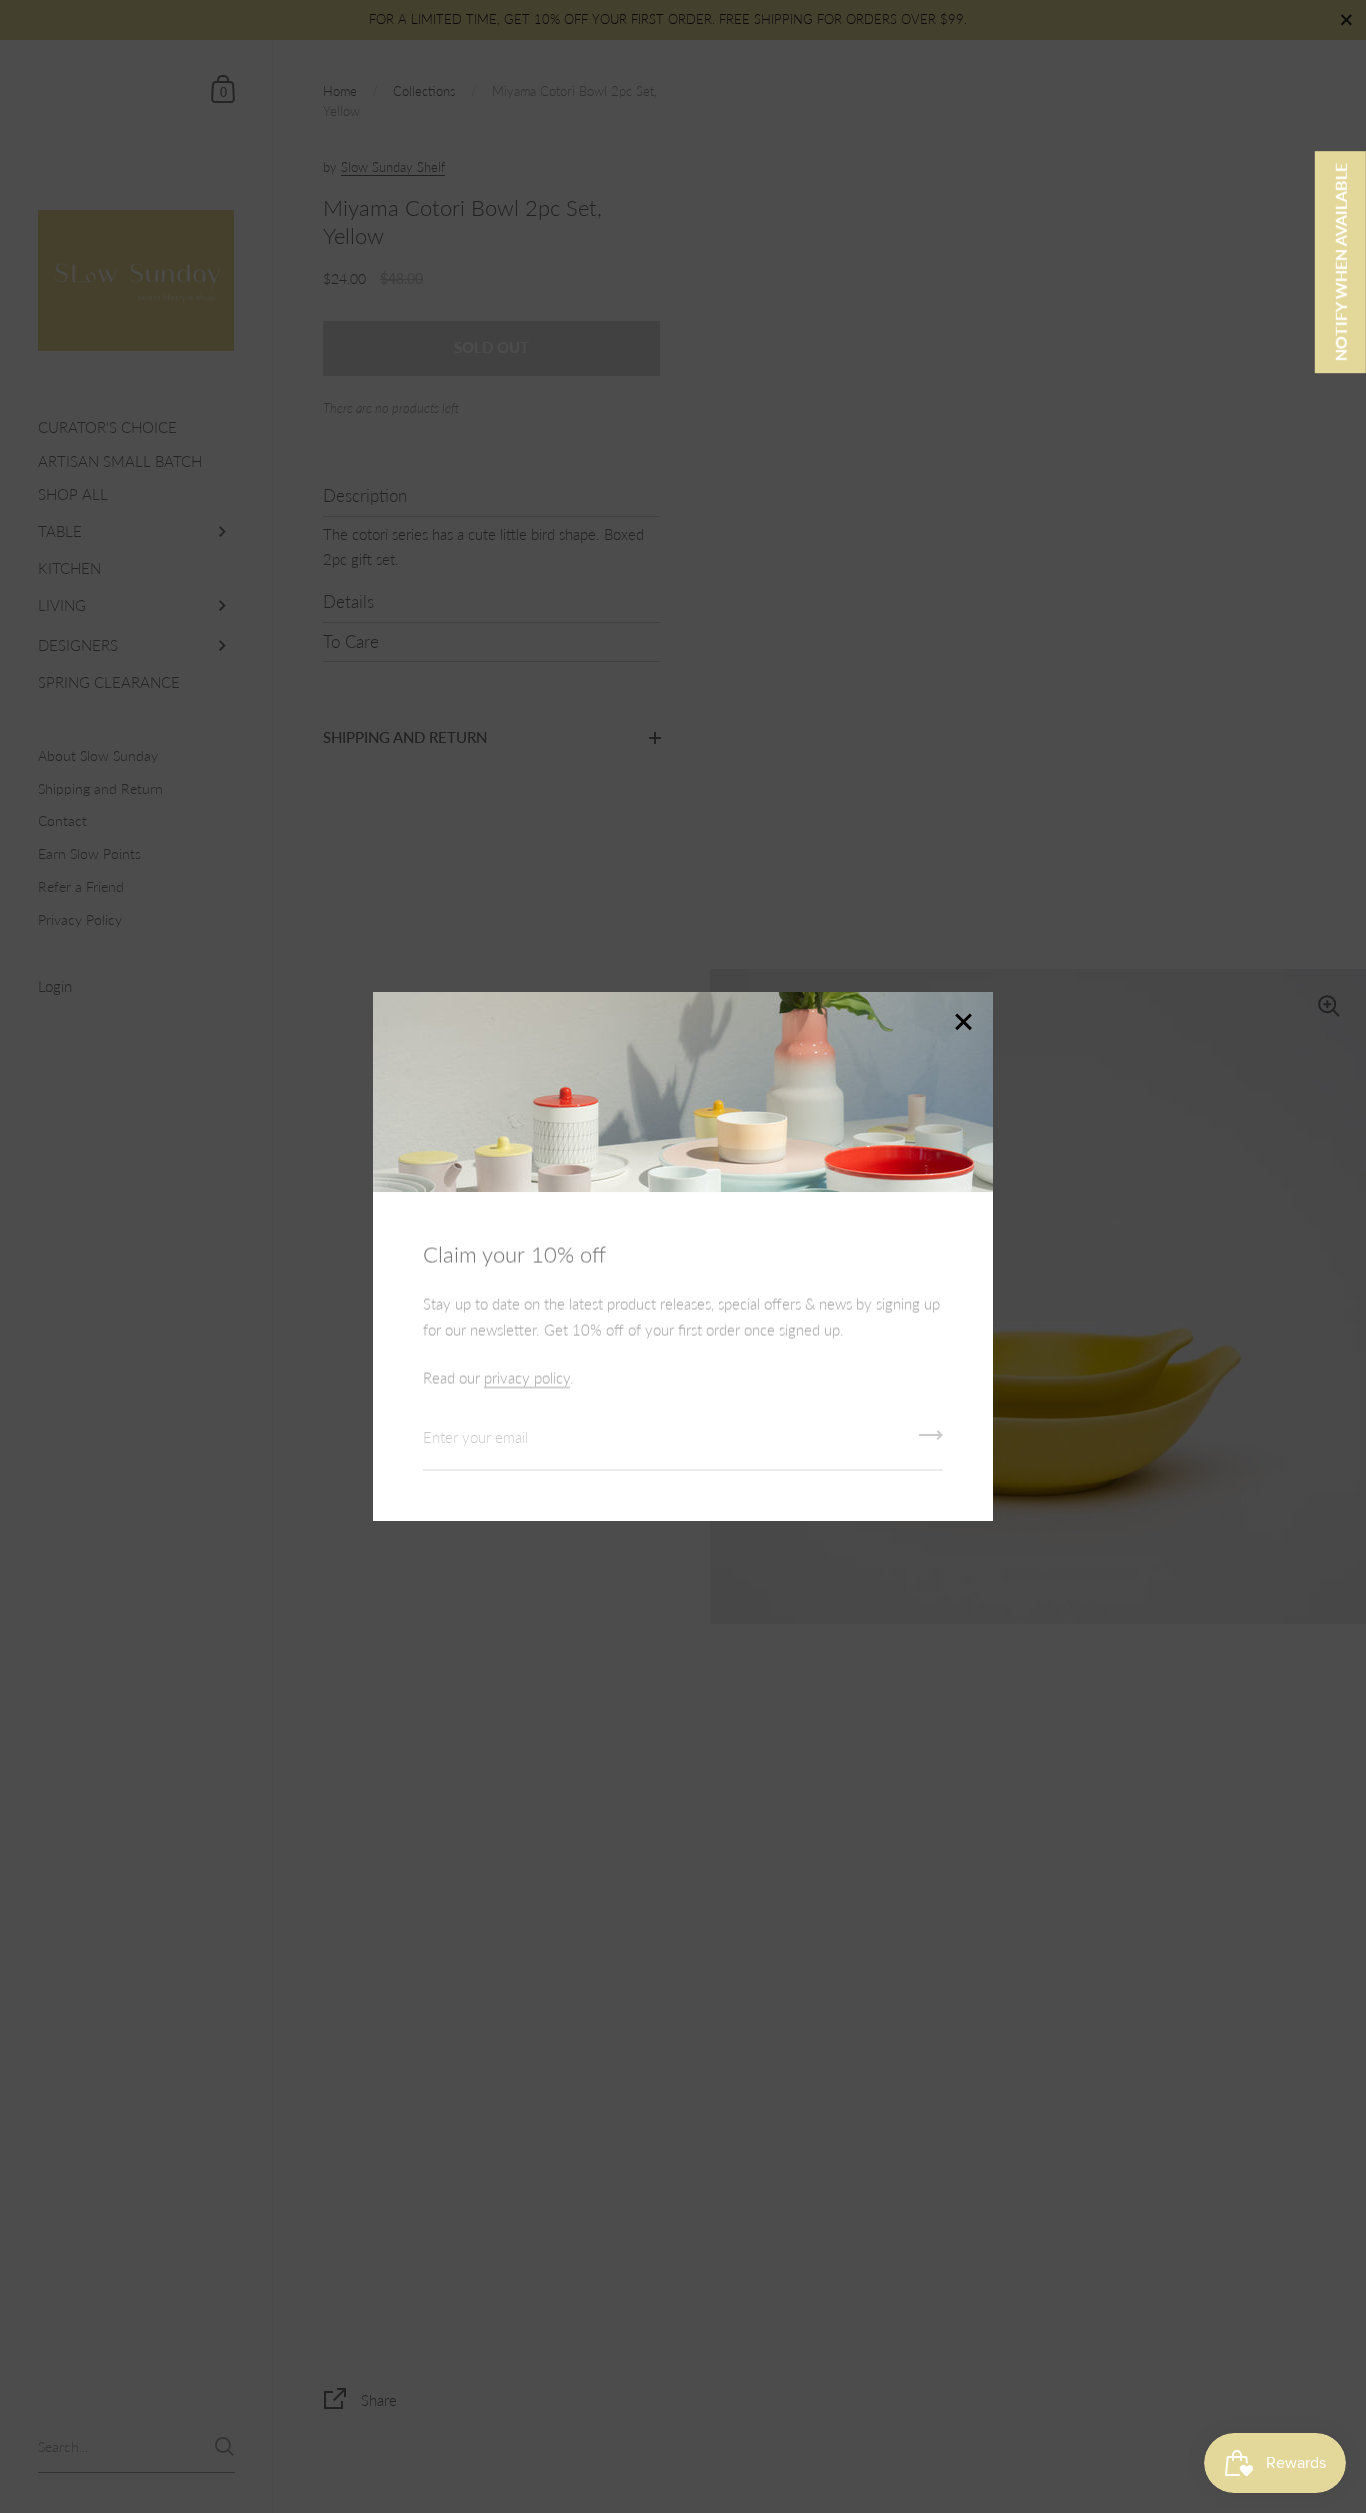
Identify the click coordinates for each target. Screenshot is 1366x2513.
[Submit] (931, 1442)
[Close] (963, 1023)
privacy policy (527, 1378)
